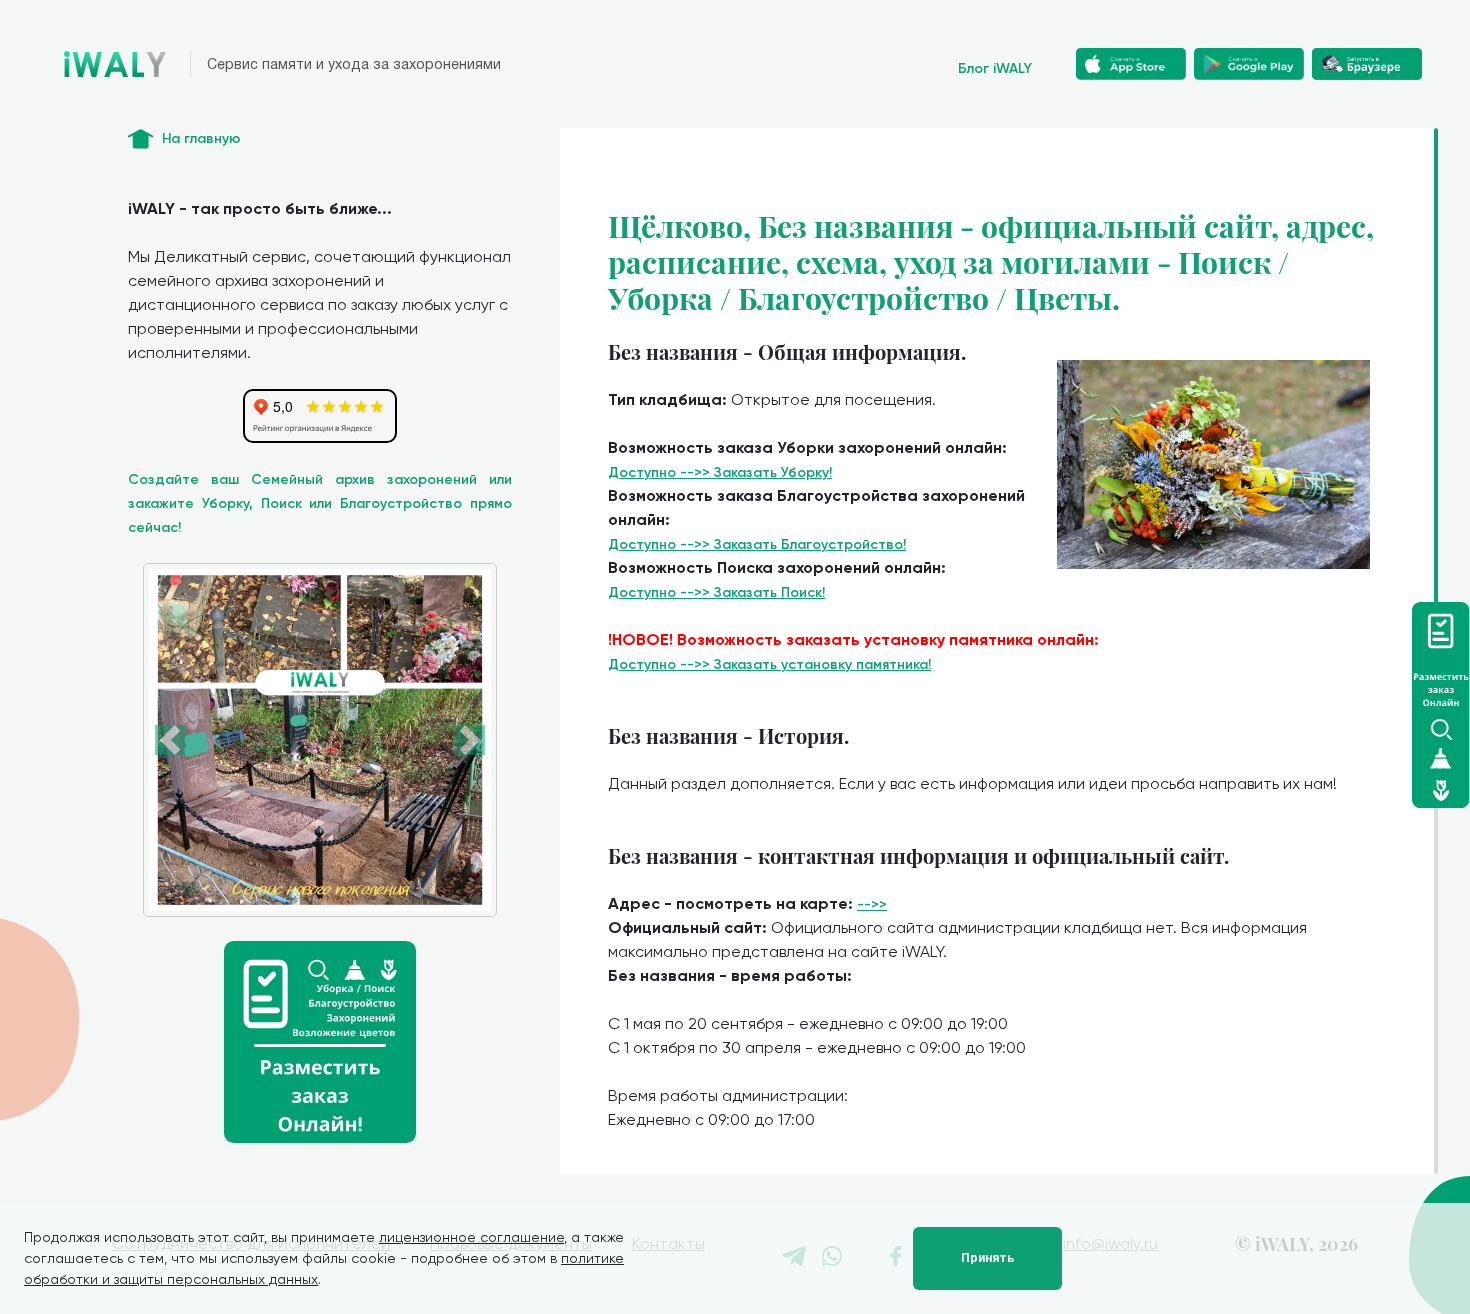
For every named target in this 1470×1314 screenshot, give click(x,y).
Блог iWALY (995, 68)
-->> (872, 904)
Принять (987, 1258)
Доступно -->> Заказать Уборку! (720, 472)
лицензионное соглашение (471, 1237)
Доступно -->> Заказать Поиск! (716, 592)
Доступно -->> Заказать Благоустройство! (757, 544)
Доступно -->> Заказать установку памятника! (769, 664)
